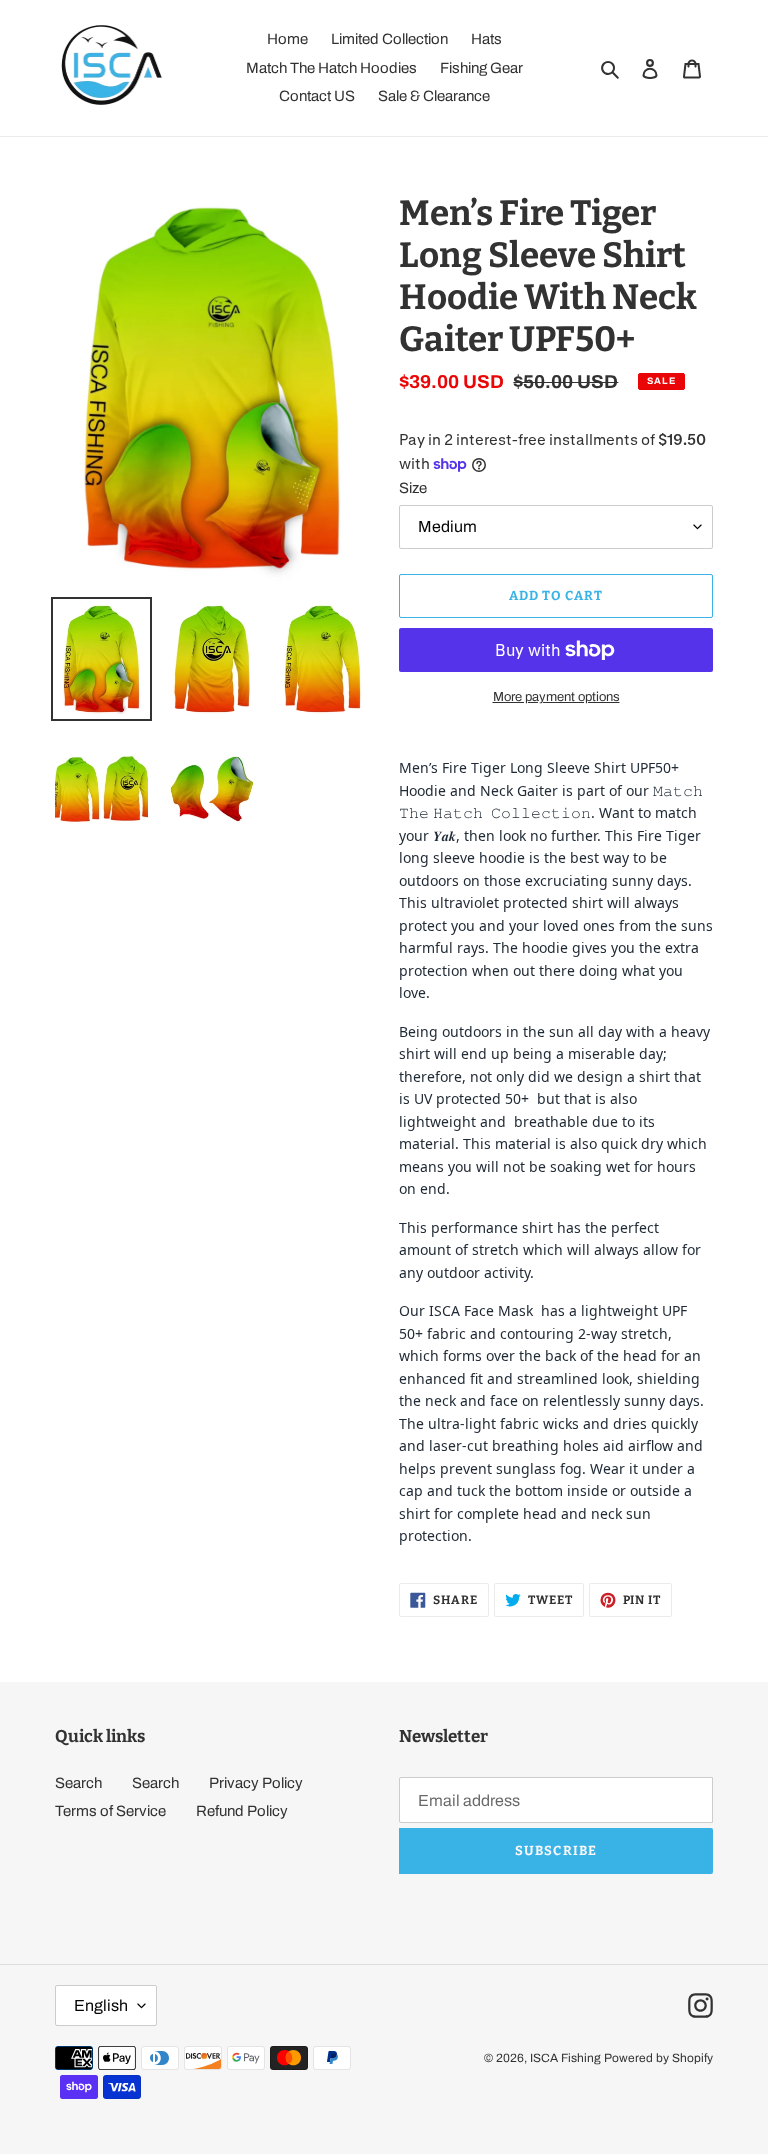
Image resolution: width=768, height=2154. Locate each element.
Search (78, 1783)
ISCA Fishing (565, 2058)
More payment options (556, 697)
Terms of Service (110, 1811)
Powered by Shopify (658, 2058)
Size (413, 488)
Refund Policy (242, 1811)
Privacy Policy (256, 1783)
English (101, 2005)
